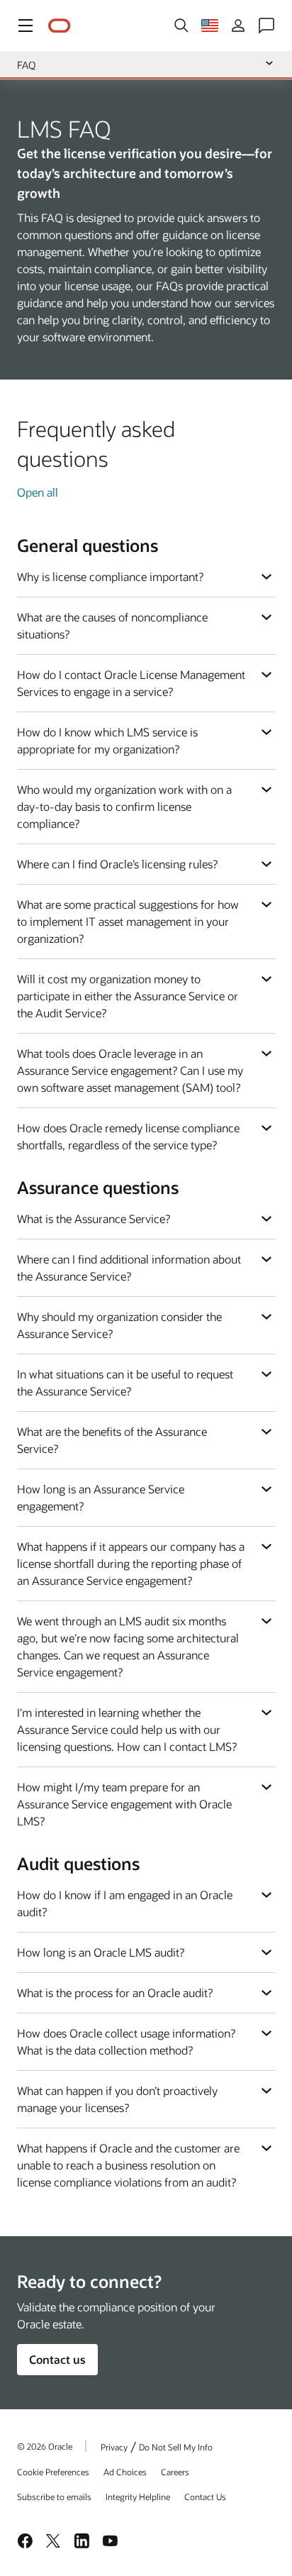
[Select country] (210, 26)
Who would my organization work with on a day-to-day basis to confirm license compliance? (124, 806)
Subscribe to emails (54, 2497)
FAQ (26, 65)
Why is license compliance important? (110, 576)
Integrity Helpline (138, 2497)
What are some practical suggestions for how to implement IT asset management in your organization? (128, 921)
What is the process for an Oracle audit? (115, 1992)
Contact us (57, 2359)
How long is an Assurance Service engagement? (101, 1497)
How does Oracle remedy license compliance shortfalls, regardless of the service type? (128, 1136)
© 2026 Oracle (45, 2446)
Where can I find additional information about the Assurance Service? (129, 1267)
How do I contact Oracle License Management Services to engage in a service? (131, 683)
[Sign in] (238, 26)
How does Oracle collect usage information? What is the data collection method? (126, 2041)
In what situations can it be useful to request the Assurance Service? (125, 1382)
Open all (38, 492)
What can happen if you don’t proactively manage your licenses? (117, 2099)
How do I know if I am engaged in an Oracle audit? (125, 1903)
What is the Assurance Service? (94, 1218)
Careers (175, 2472)
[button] (26, 26)
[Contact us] (266, 26)
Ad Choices (125, 2472)
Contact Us (205, 2497)
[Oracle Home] (60, 26)
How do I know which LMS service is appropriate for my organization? (107, 740)
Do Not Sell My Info (176, 2447)
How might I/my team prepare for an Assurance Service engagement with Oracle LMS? (124, 1804)
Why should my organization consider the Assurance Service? (119, 1325)
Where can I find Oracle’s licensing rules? (117, 864)
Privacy (114, 2447)
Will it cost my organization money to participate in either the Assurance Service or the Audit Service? (128, 996)
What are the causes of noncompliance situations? (112, 625)
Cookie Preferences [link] (53, 2472)
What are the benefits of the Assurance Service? (112, 1440)
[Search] (181, 26)
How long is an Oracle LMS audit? (101, 1952)
